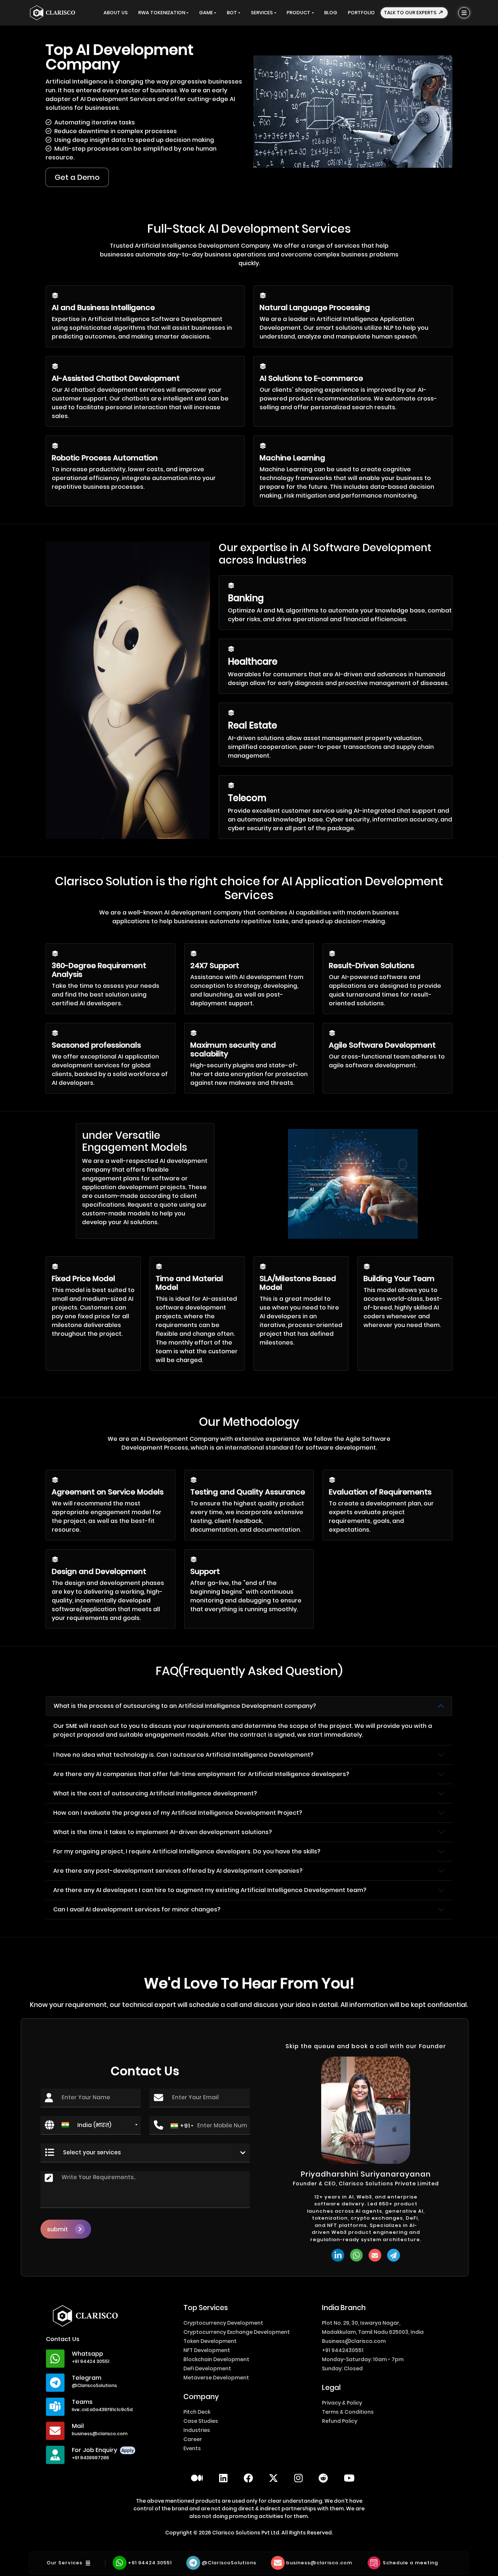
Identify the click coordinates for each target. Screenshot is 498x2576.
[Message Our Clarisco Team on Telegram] (394, 2255)
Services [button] (262, 13)
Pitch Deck (197, 2412)
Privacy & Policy (342, 2403)
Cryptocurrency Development (223, 2323)
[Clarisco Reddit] (323, 2478)
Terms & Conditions (348, 2412)
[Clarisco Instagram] (298, 2478)
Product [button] (298, 13)
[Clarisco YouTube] (349, 2478)
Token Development (210, 2341)
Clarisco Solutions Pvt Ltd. (247, 2533)
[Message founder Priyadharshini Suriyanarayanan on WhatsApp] (356, 2255)
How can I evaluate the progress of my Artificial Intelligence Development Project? (178, 1813)
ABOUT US (116, 13)
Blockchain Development (216, 2359)
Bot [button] (232, 13)
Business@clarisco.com (354, 2341)
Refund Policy (340, 2421)
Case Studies (201, 2421)
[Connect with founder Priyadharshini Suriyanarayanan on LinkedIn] (338, 2255)
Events (192, 2448)
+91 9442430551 (343, 2350)
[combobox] (99, 2125)
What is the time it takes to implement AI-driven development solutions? (163, 1832)
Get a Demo (77, 177)
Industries (197, 2430)
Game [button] (206, 13)
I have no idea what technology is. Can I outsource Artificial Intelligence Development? (183, 1755)
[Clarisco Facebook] (248, 2478)
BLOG (331, 13)
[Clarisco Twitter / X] (273, 2478)
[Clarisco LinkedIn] (223, 2478)
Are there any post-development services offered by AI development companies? (178, 1871)
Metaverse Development (216, 2378)
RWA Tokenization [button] (162, 13)
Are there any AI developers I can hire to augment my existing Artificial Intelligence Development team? (210, 1890)
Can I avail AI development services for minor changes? (137, 1909)
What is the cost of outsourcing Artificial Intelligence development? (155, 1793)
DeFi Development (207, 2368)
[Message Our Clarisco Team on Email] (375, 2255)
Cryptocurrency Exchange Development (237, 2332)
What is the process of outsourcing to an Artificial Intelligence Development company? (185, 1706)
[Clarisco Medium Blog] (197, 2478)
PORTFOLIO (361, 13)
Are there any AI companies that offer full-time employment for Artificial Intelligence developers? (201, 1774)
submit (57, 2229)
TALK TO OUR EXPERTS (411, 13)
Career (193, 2439)
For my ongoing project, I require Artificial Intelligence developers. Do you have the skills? (187, 1851)
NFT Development (207, 2350)
